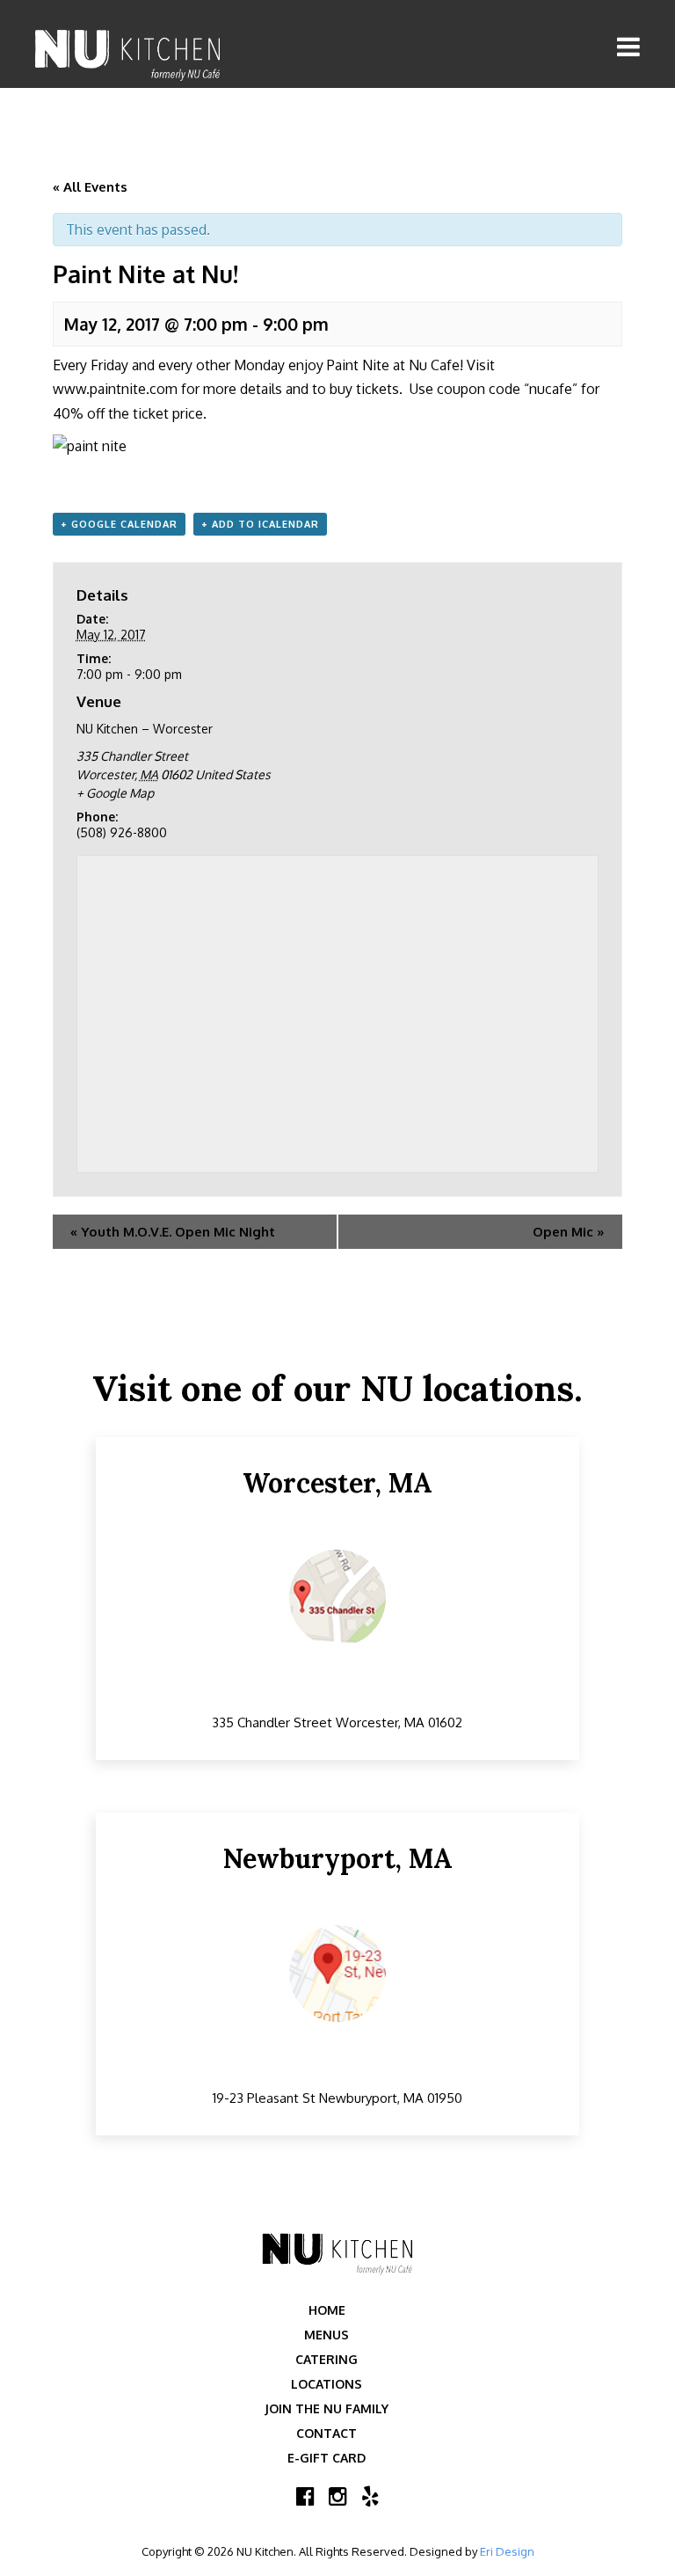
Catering (327, 2359)
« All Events (90, 187)
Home (327, 2310)
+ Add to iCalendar (260, 524)
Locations (327, 2384)
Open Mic (569, 1232)
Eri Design (507, 2551)
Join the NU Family (327, 2408)
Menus (327, 2335)
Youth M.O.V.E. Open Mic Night (173, 1232)
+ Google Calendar (119, 524)
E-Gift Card (327, 2458)
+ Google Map (115, 793)
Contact (327, 2433)
